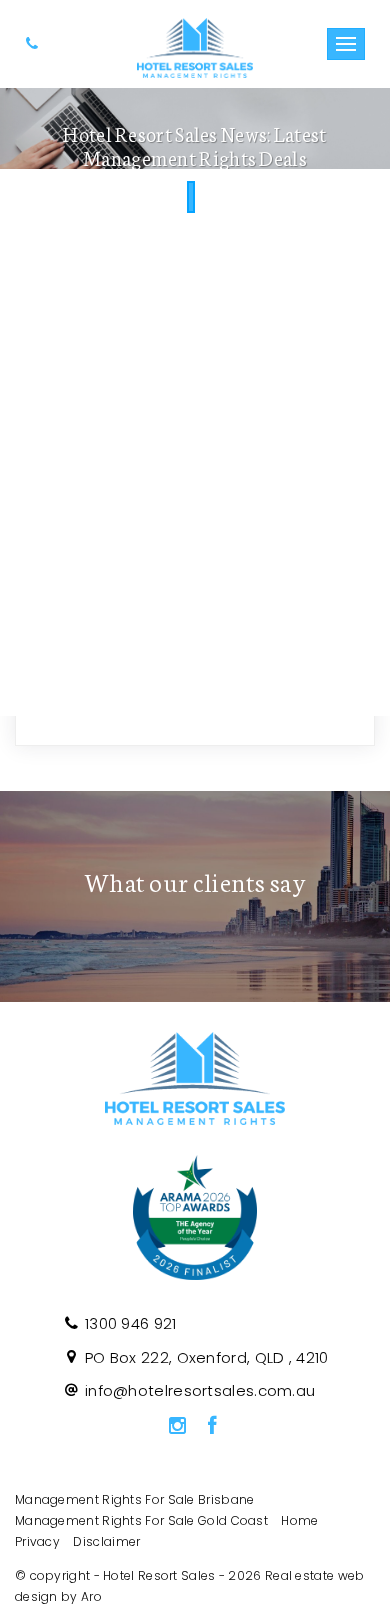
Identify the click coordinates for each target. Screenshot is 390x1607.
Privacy (37, 1541)
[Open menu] (346, 44)
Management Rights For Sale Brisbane (135, 1499)
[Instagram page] (177, 1427)
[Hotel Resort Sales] (195, 42)
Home (299, 1520)
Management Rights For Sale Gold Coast (141, 1520)
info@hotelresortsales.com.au (200, 1390)
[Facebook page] (213, 1427)
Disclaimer (106, 1541)
